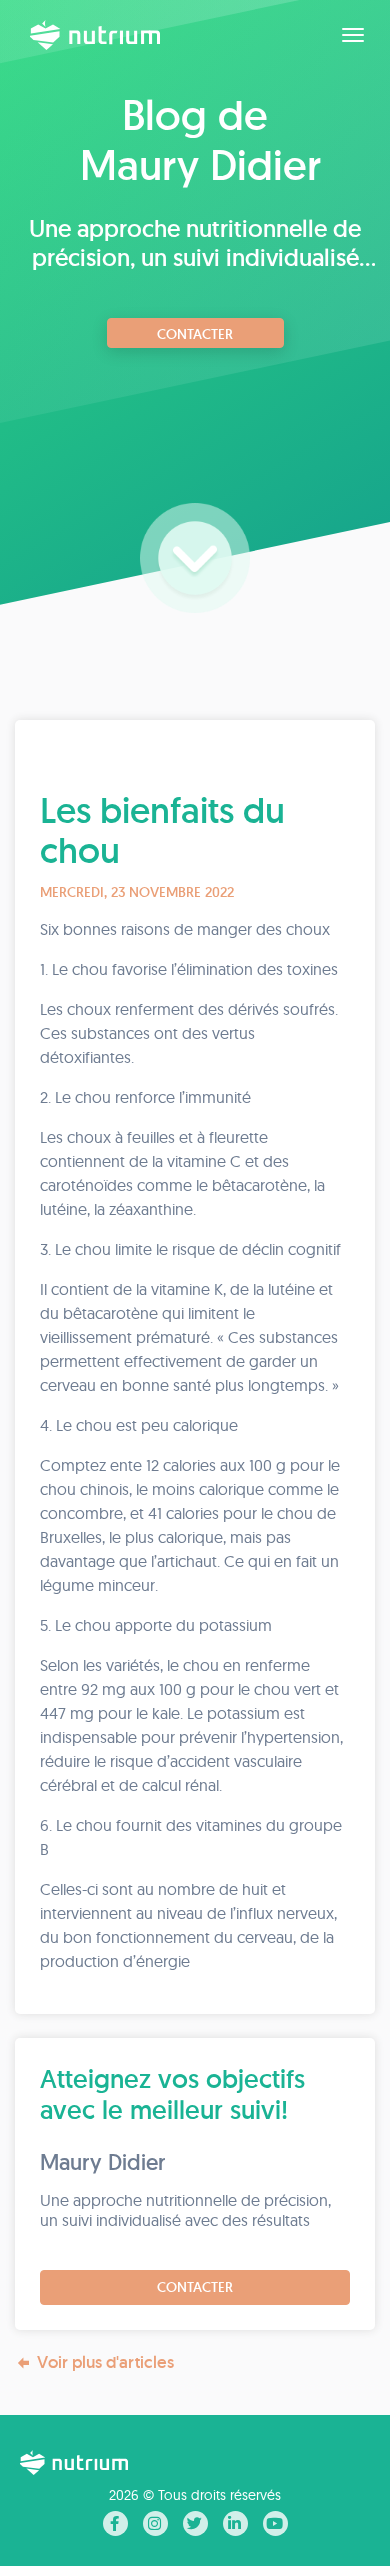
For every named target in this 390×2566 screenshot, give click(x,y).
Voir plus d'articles (105, 2362)
